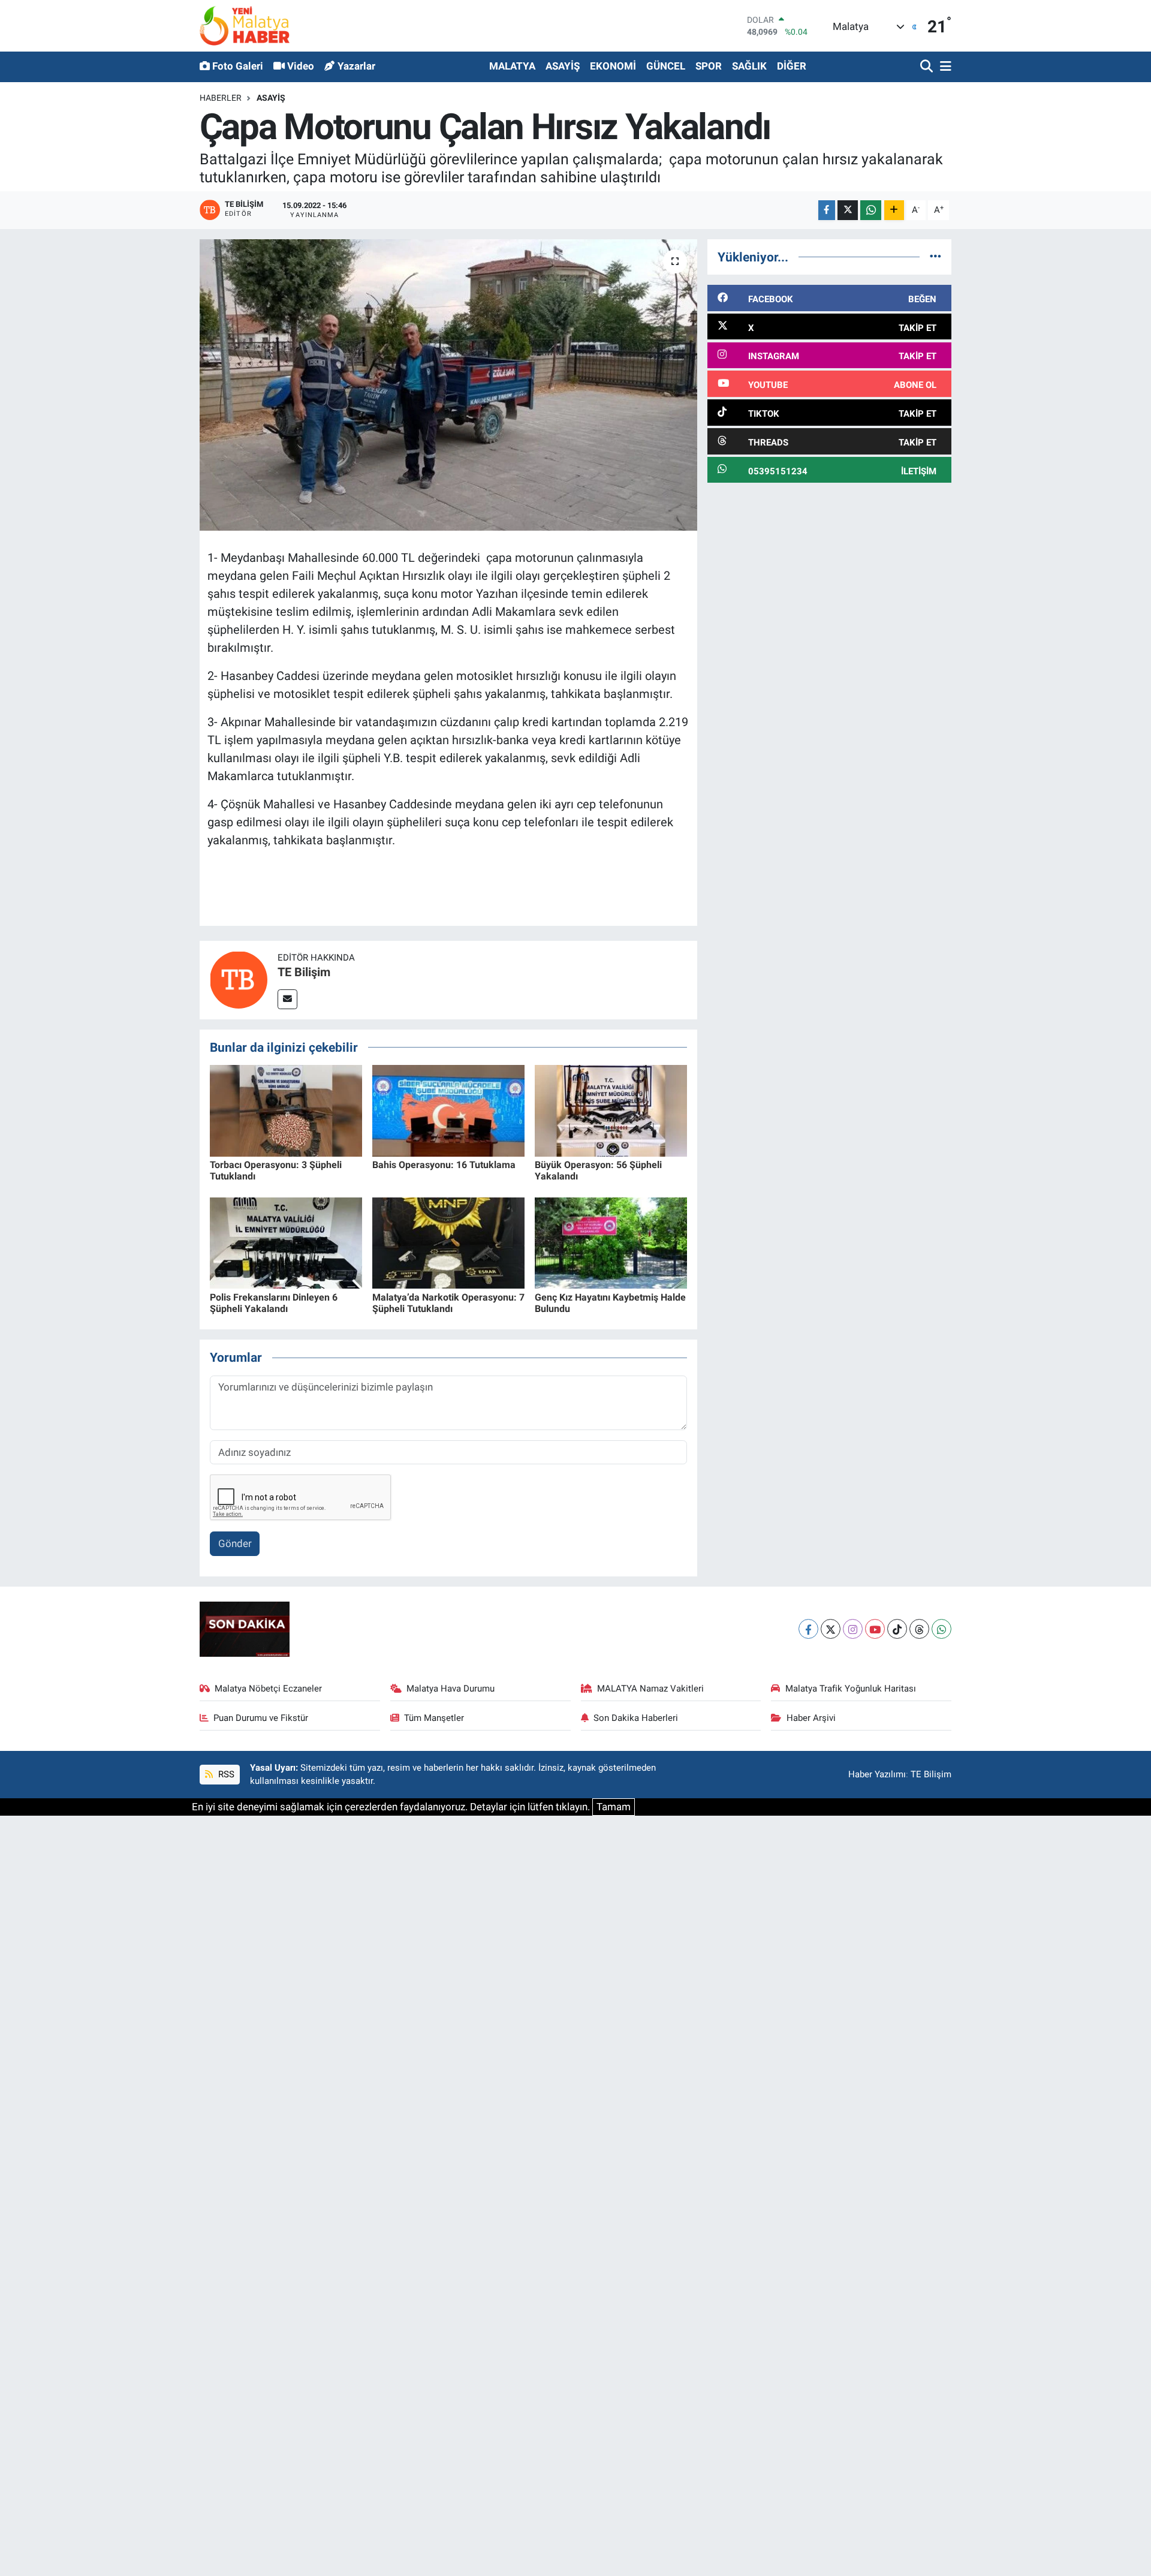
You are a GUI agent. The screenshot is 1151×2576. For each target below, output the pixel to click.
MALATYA (512, 66)
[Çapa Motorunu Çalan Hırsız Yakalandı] (449, 385)
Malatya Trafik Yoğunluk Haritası (851, 1689)
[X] (831, 1629)
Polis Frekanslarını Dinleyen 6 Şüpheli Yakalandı (274, 1303)
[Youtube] (875, 1629)
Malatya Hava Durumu (451, 1689)
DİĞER (792, 66)
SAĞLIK (749, 66)
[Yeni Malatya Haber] (245, 25)
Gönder (235, 1543)
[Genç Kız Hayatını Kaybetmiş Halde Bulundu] (611, 1242)
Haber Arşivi (811, 1718)
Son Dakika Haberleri (636, 1718)
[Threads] (919, 1629)
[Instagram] (853, 1629)
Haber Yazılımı (877, 1774)
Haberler (221, 98)
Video (301, 66)
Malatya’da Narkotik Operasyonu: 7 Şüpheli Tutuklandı (448, 1303)
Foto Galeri (238, 66)
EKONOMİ (613, 66)
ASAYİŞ (563, 66)
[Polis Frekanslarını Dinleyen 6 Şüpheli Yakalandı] (286, 1242)
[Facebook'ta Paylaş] (827, 210)
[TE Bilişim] (239, 979)
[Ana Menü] (944, 67)
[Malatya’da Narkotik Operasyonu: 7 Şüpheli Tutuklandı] (448, 1242)
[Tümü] (935, 257)
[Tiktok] (897, 1629)
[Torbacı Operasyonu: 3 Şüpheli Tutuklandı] (286, 1110)
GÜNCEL (666, 66)
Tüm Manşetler (434, 1718)
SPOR (709, 66)
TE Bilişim (304, 972)
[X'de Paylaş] (848, 210)
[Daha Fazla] (894, 210)
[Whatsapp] (941, 1629)
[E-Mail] (287, 999)
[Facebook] (808, 1629)
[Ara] (928, 67)
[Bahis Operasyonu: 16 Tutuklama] (448, 1110)
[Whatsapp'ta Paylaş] (871, 210)
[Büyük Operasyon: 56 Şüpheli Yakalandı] (611, 1110)
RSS (225, 1774)
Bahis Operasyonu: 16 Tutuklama (444, 1165)
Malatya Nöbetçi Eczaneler (268, 1689)
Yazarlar (356, 66)
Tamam (614, 1807)
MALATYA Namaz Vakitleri (650, 1689)
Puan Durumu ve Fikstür (261, 1718)
